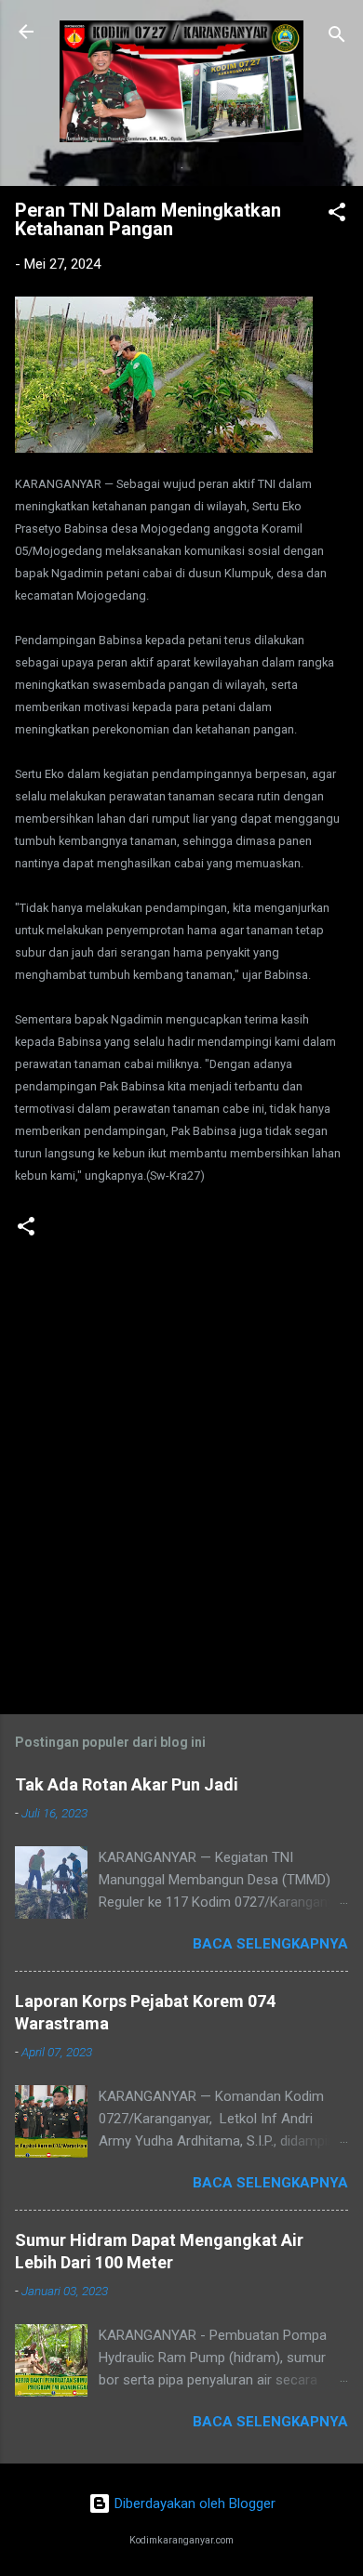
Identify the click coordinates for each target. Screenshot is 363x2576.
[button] (337, 215)
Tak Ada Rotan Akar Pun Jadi (127, 1784)
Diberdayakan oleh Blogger (193, 2503)
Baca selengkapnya (270, 1944)
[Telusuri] (337, 38)
